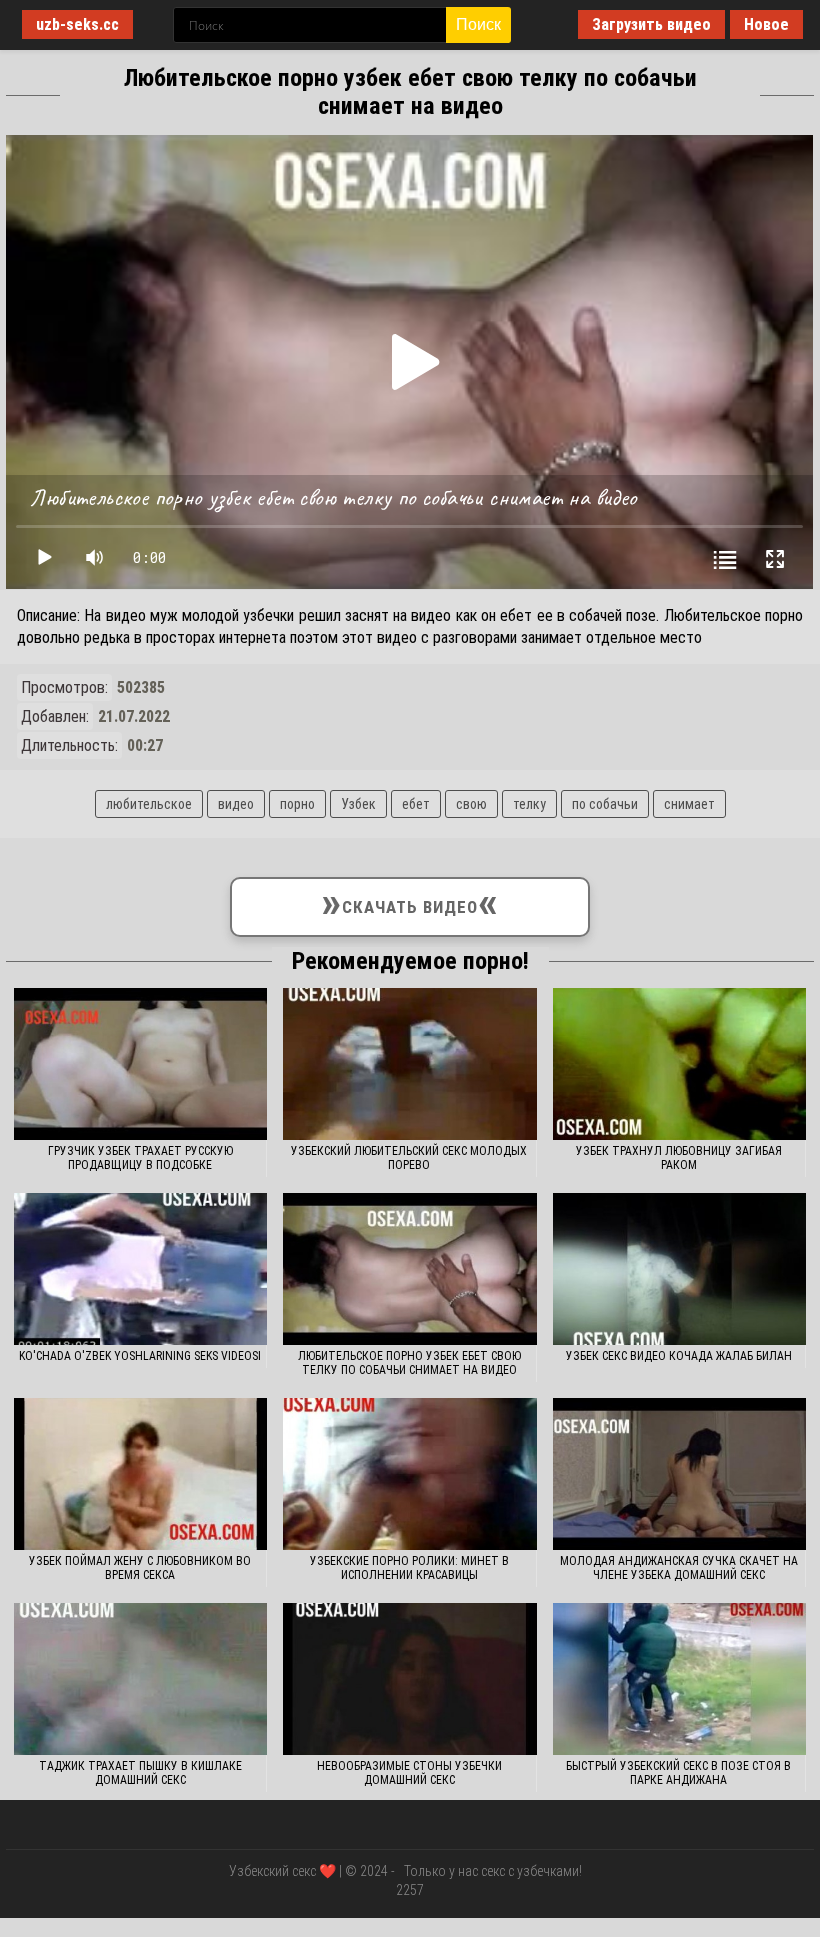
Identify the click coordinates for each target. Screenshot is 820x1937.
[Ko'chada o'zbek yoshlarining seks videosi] (140, 1269)
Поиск (478, 24)
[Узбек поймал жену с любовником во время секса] (140, 1474)
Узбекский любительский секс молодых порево (409, 1158)
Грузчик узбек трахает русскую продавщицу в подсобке (140, 1158)
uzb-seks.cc (77, 24)
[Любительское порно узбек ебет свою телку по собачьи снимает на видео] (409, 1269)
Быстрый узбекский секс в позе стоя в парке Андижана (678, 1773)
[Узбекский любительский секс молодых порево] (409, 1064)
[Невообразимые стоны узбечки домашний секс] (409, 1679)
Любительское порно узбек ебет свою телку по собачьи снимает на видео (409, 1363)
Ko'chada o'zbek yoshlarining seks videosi (140, 1356)
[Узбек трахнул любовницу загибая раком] (679, 1064)
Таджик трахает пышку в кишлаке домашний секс (140, 1773)
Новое (766, 24)
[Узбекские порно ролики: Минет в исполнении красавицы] (409, 1474)
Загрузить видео (651, 24)
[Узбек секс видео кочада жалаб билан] (679, 1269)
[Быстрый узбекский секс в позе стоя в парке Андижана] (679, 1679)
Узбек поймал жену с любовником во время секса (140, 1568)
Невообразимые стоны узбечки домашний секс (409, 1773)
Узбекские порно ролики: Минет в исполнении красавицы (409, 1568)
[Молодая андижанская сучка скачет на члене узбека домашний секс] (679, 1474)
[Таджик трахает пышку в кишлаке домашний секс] (140, 1679)
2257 (410, 1890)
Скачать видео (410, 902)
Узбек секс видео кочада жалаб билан (679, 1356)
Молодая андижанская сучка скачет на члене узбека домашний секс (679, 1568)
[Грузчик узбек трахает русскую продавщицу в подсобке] (140, 1064)
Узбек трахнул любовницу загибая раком (679, 1158)
